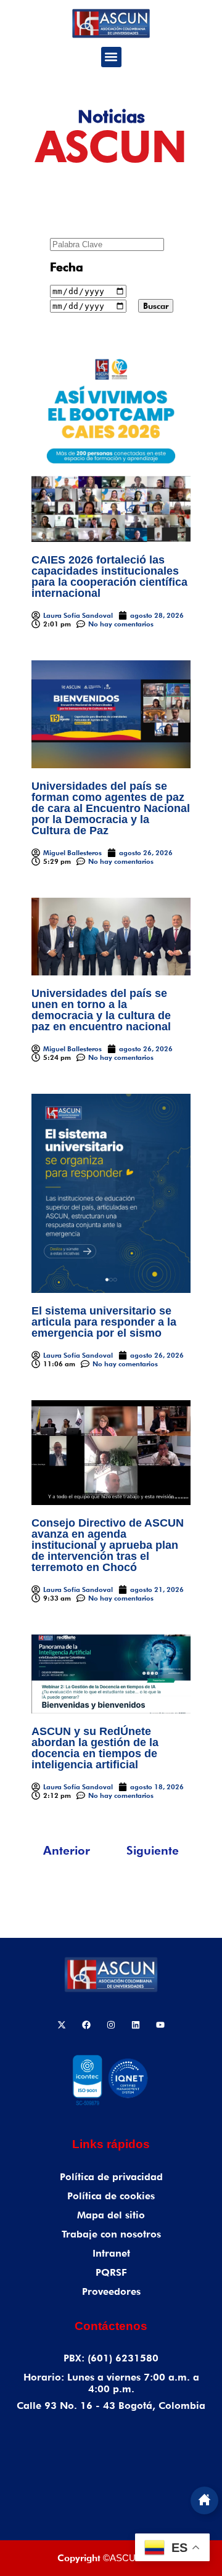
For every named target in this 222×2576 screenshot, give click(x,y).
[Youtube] (160, 2025)
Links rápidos (111, 2144)
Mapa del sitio (111, 2215)
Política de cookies (111, 2196)
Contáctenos (111, 2326)
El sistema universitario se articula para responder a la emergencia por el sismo (104, 1322)
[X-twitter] (62, 2025)
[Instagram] (111, 2025)
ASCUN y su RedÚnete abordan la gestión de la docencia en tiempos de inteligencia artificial (95, 1748)
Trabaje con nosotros (111, 2234)
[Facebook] (86, 2025)
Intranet (111, 2253)
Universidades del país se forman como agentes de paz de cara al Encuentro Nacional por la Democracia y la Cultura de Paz (111, 808)
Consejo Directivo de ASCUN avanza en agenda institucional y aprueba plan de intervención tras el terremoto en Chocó (108, 1545)
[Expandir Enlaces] (204, 2500)
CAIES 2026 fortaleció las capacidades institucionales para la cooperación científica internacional (109, 576)
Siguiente (153, 1850)
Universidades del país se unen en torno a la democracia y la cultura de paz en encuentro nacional (103, 1010)
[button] (111, 57)
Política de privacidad (111, 2177)
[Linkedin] (136, 2025)
